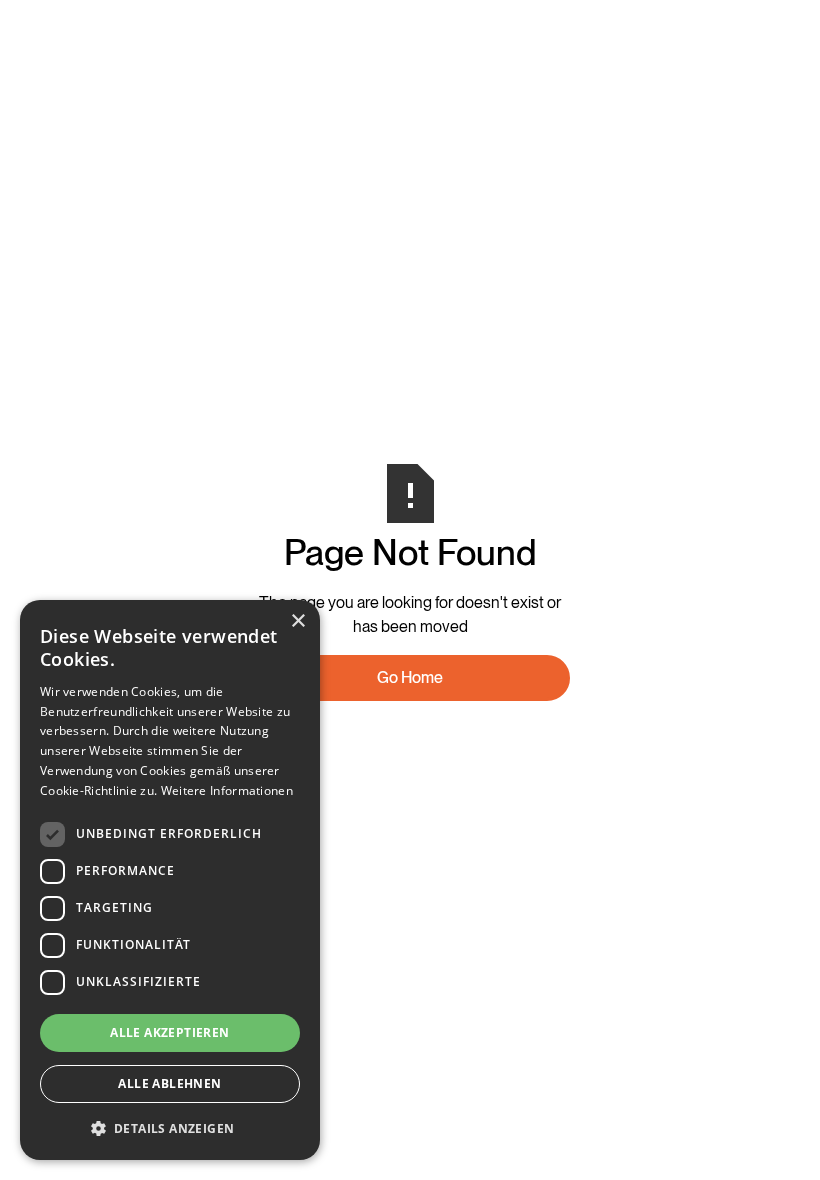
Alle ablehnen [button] (169, 1083)
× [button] (297, 621)
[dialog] (170, 880)
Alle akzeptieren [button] (169, 1032)
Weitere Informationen (227, 790)
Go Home (410, 677)
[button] (170, 1128)
